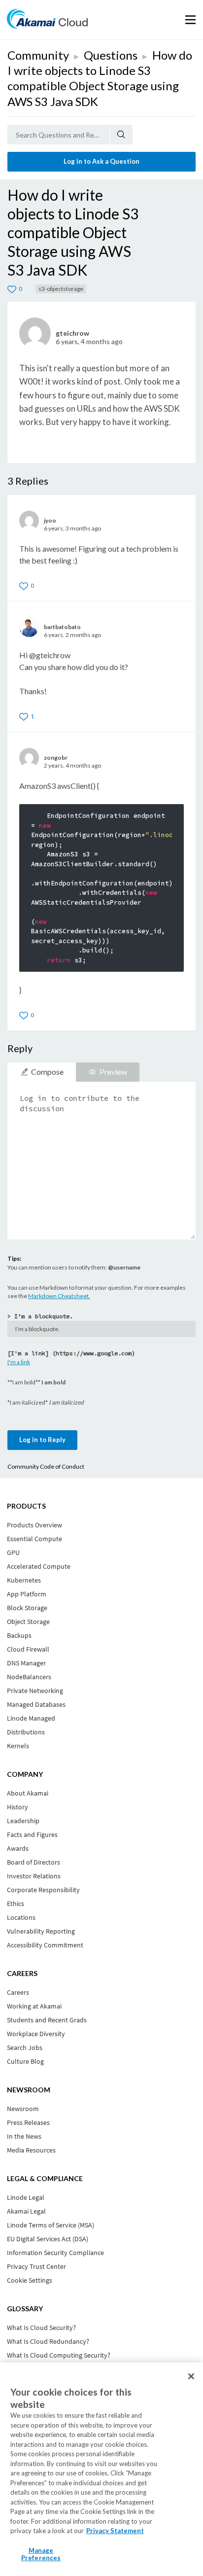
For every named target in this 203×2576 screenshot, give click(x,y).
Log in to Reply (42, 1440)
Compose (47, 1072)
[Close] (191, 2376)
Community (38, 55)
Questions (111, 55)
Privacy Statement (115, 2531)
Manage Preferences (41, 2554)
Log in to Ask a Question (101, 161)
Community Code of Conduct (46, 1466)
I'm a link (19, 1362)
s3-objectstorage (61, 289)
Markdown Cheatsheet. (59, 1296)
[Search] (121, 135)
